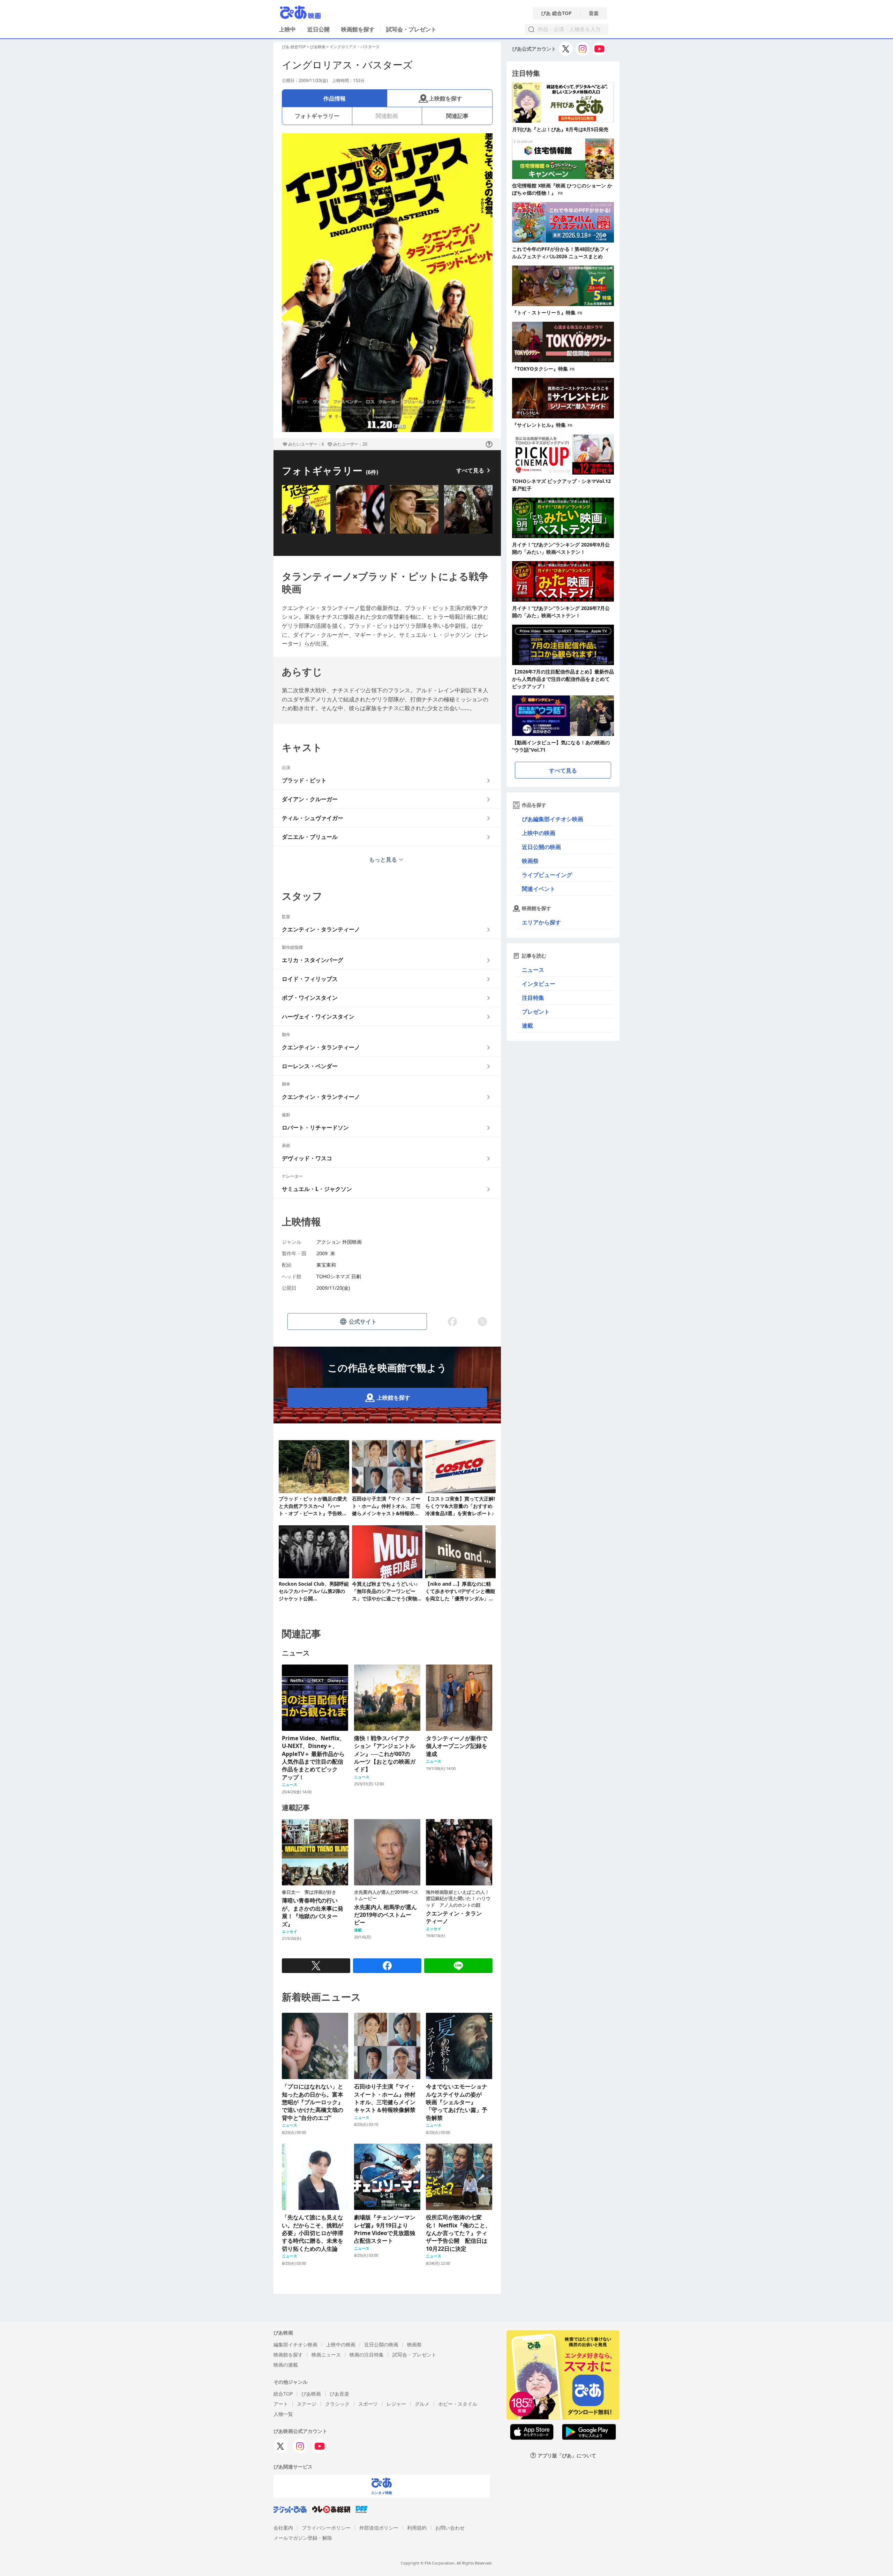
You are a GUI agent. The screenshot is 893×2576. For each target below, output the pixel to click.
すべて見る (470, 470)
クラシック (337, 2404)
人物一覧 (283, 2414)
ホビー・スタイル (458, 2404)
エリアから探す (541, 922)
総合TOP (283, 2394)
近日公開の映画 (541, 847)
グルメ (422, 2404)
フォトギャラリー (317, 116)
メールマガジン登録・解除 (303, 2538)
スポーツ (368, 2404)
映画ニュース (326, 2355)
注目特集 (533, 998)
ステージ (307, 2404)
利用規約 (417, 2528)
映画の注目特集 (367, 2355)
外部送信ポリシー (379, 2528)
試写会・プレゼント (411, 29)
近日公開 (318, 29)
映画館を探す (358, 29)
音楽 (594, 13)
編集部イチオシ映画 (295, 2344)
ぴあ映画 (318, 47)
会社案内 (283, 2528)
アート (281, 2404)
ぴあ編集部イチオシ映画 (553, 819)
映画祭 (530, 861)
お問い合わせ (450, 2528)
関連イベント (539, 889)
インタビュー (539, 984)
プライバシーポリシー (326, 2528)
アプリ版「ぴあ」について (567, 2455)
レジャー (396, 2404)
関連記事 (457, 116)
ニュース (533, 970)
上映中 (287, 29)
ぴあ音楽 (339, 2394)
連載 (527, 1026)
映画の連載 (286, 2365)
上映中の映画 (539, 833)
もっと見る (383, 859)
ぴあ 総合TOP (556, 13)
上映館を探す (445, 98)
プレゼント (536, 1012)
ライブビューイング (547, 875)
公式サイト (363, 1321)
